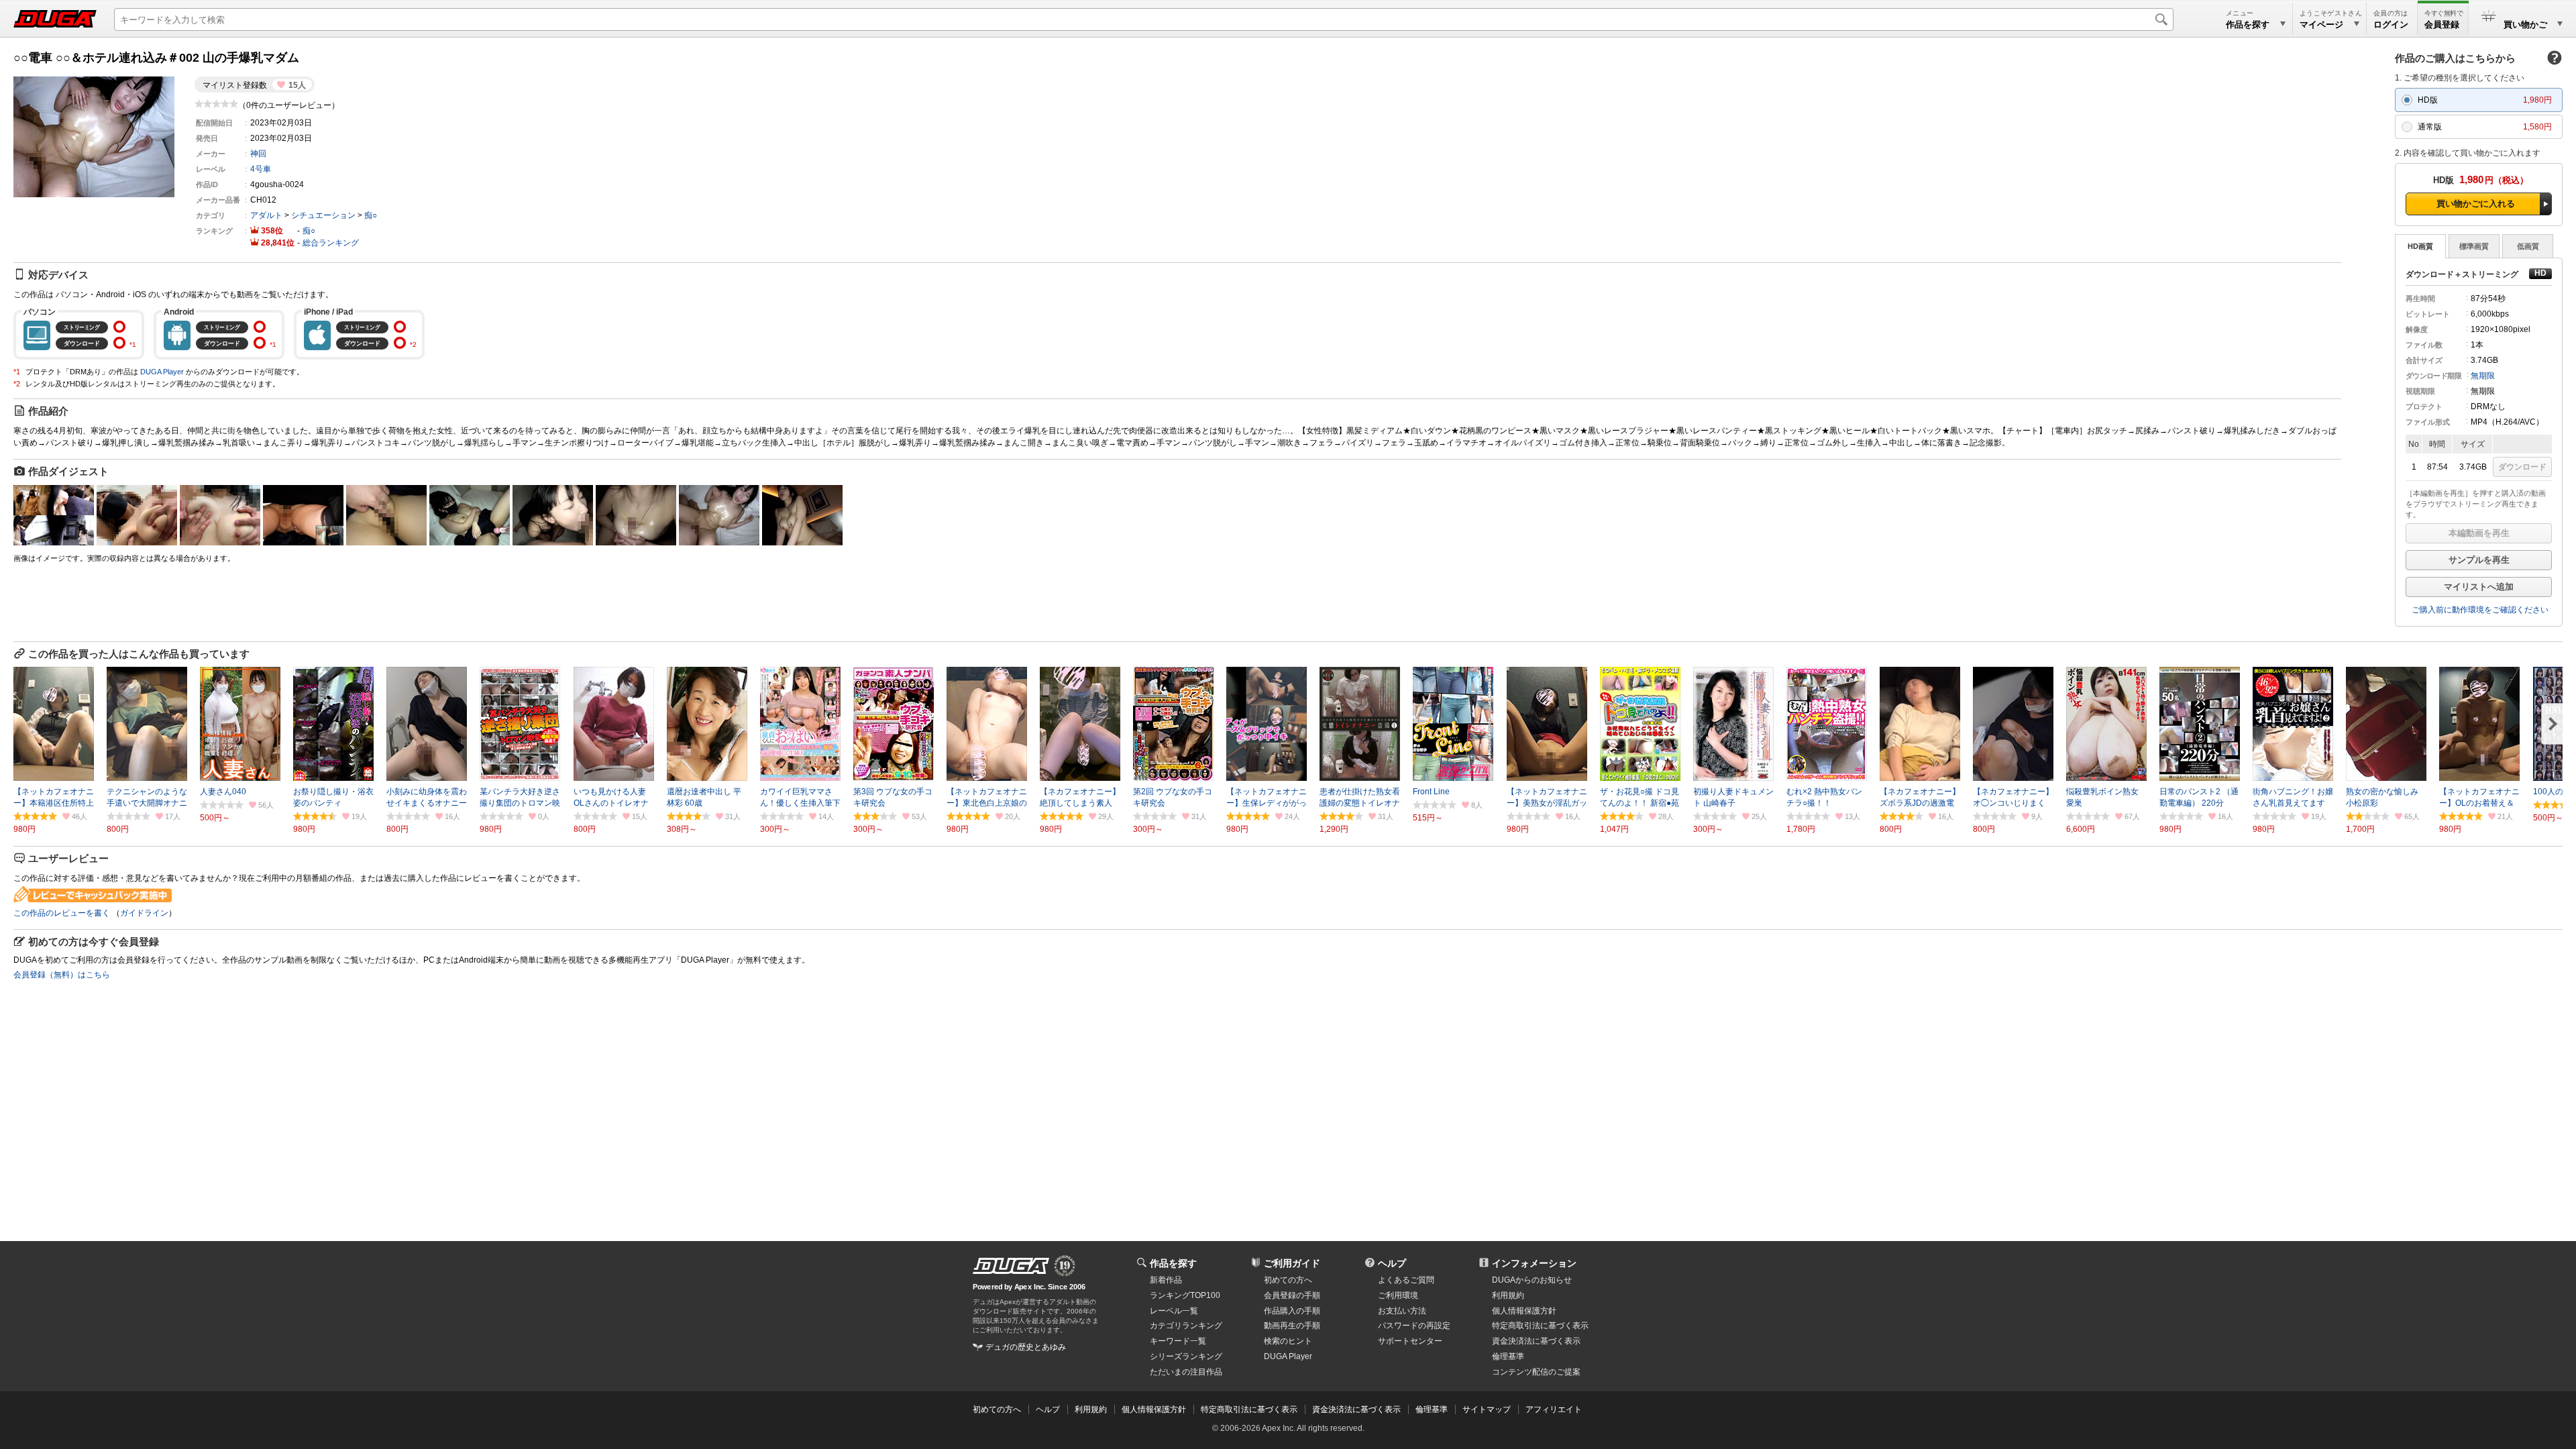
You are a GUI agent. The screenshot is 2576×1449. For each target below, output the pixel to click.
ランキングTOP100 (1185, 1295)
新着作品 (1166, 1280)
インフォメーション (1534, 1263)
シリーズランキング (1186, 1356)
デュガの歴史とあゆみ (1026, 1347)
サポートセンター (1410, 1341)
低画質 (2528, 246)
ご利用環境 (1398, 1295)
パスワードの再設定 (1414, 1326)
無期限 (2483, 376)
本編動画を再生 (2479, 533)
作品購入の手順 (1292, 1311)
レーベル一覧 (1174, 1311)
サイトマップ (1487, 1409)
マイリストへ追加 (2479, 587)
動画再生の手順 (1292, 1326)
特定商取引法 (1540, 1326)
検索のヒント (1288, 1341)
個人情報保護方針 (1524, 1311)
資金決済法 (1536, 1341)
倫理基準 (1508, 1356)
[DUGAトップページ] (55, 19)
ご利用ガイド (1292, 1263)
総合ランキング (331, 243)
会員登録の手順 (1292, 1295)
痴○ (371, 215)
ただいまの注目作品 (1186, 1372)
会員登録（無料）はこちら (62, 975)
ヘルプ (1392, 1263)
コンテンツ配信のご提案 (1536, 1372)
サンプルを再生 (2479, 560)
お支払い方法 (1402, 1311)
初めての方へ (1288, 1280)
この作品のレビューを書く (62, 913)
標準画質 (2474, 246)
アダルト (266, 215)
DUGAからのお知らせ (1532, 1280)
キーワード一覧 (1178, 1341)
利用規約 (1508, 1295)
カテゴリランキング (1186, 1326)
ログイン (2391, 24)
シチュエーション (323, 215)
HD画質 (2420, 246)
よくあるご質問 (1406, 1280)
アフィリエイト (1554, 1409)
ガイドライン (144, 913)
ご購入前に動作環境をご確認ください (2480, 610)
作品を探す (1173, 1263)
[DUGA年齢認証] (1011, 1266)
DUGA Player (162, 372)
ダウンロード (2522, 467)
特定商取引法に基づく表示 (1249, 1409)
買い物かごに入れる (2476, 204)
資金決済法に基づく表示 (1356, 1409)
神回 (258, 154)
